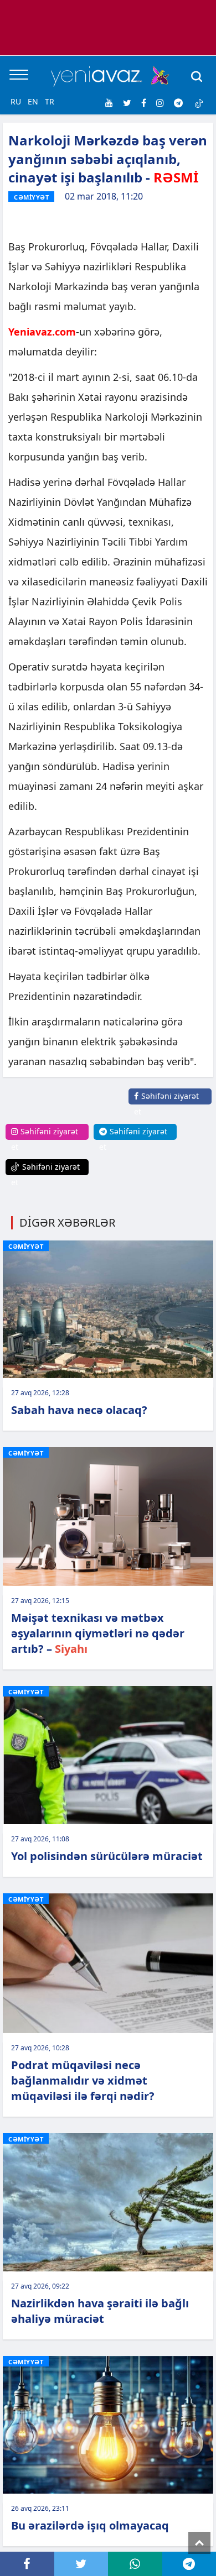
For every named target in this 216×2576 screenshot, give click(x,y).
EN (33, 101)
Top (199, 2543)
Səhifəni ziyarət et (166, 1104)
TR (50, 101)
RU (16, 101)
